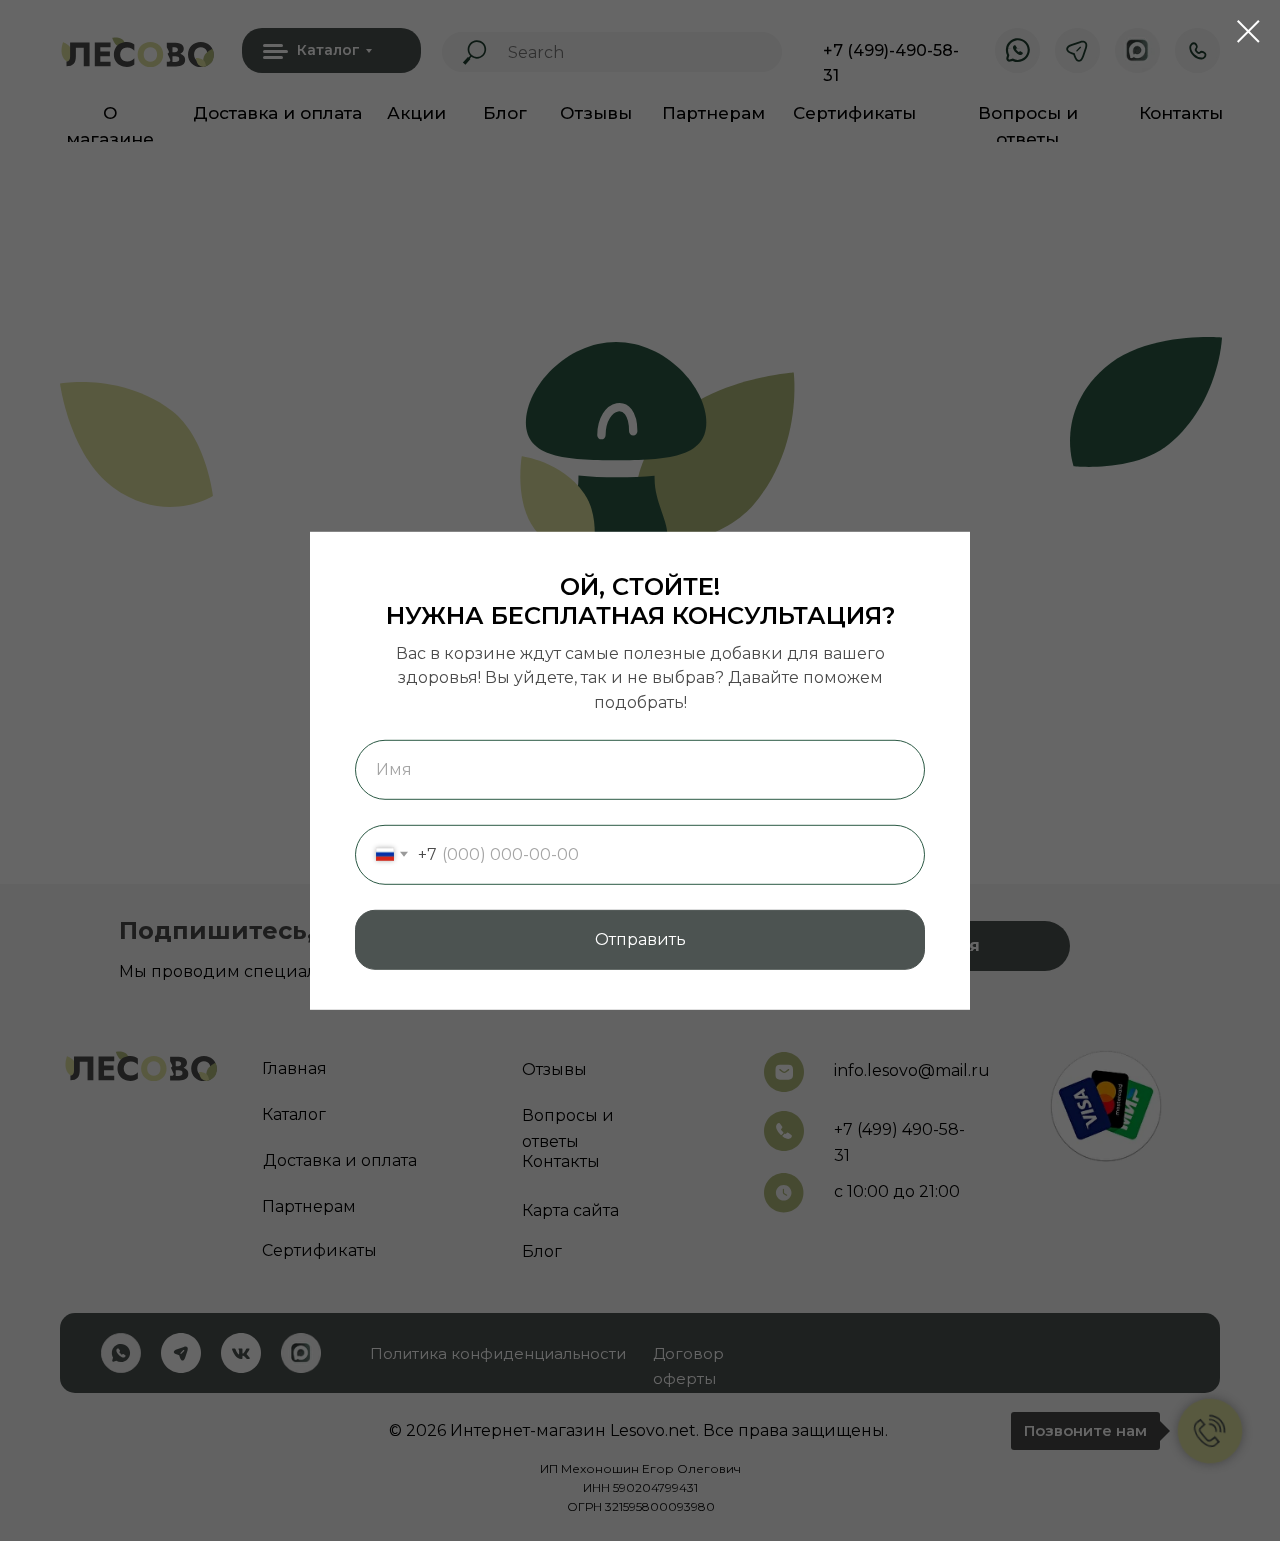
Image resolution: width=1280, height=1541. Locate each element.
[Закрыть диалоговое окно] (1248, 31)
